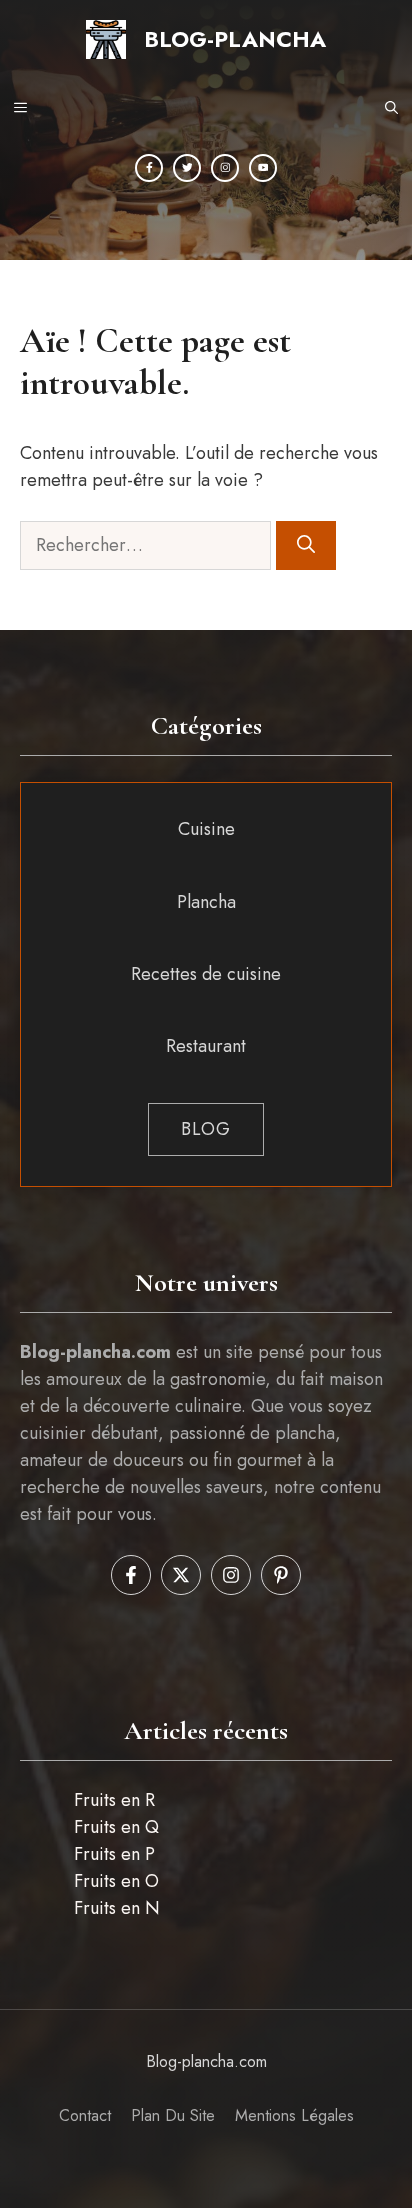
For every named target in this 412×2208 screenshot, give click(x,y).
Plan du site (173, 2115)
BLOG (206, 1129)
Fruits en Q (116, 1827)
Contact (85, 2115)
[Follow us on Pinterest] (281, 1575)
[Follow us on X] (181, 1575)
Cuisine (206, 829)
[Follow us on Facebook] (131, 1575)
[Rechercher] (306, 545)
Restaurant (206, 1046)
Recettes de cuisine (206, 974)
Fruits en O (116, 1881)
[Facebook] (149, 168)
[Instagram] (225, 168)
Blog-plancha (235, 39)
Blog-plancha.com (206, 2061)
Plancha (206, 902)
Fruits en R (114, 1800)
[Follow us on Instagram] (231, 1575)
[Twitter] (187, 168)
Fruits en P (114, 1854)
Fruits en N (117, 1908)
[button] (391, 109)
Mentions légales (294, 2115)
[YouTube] (263, 168)
